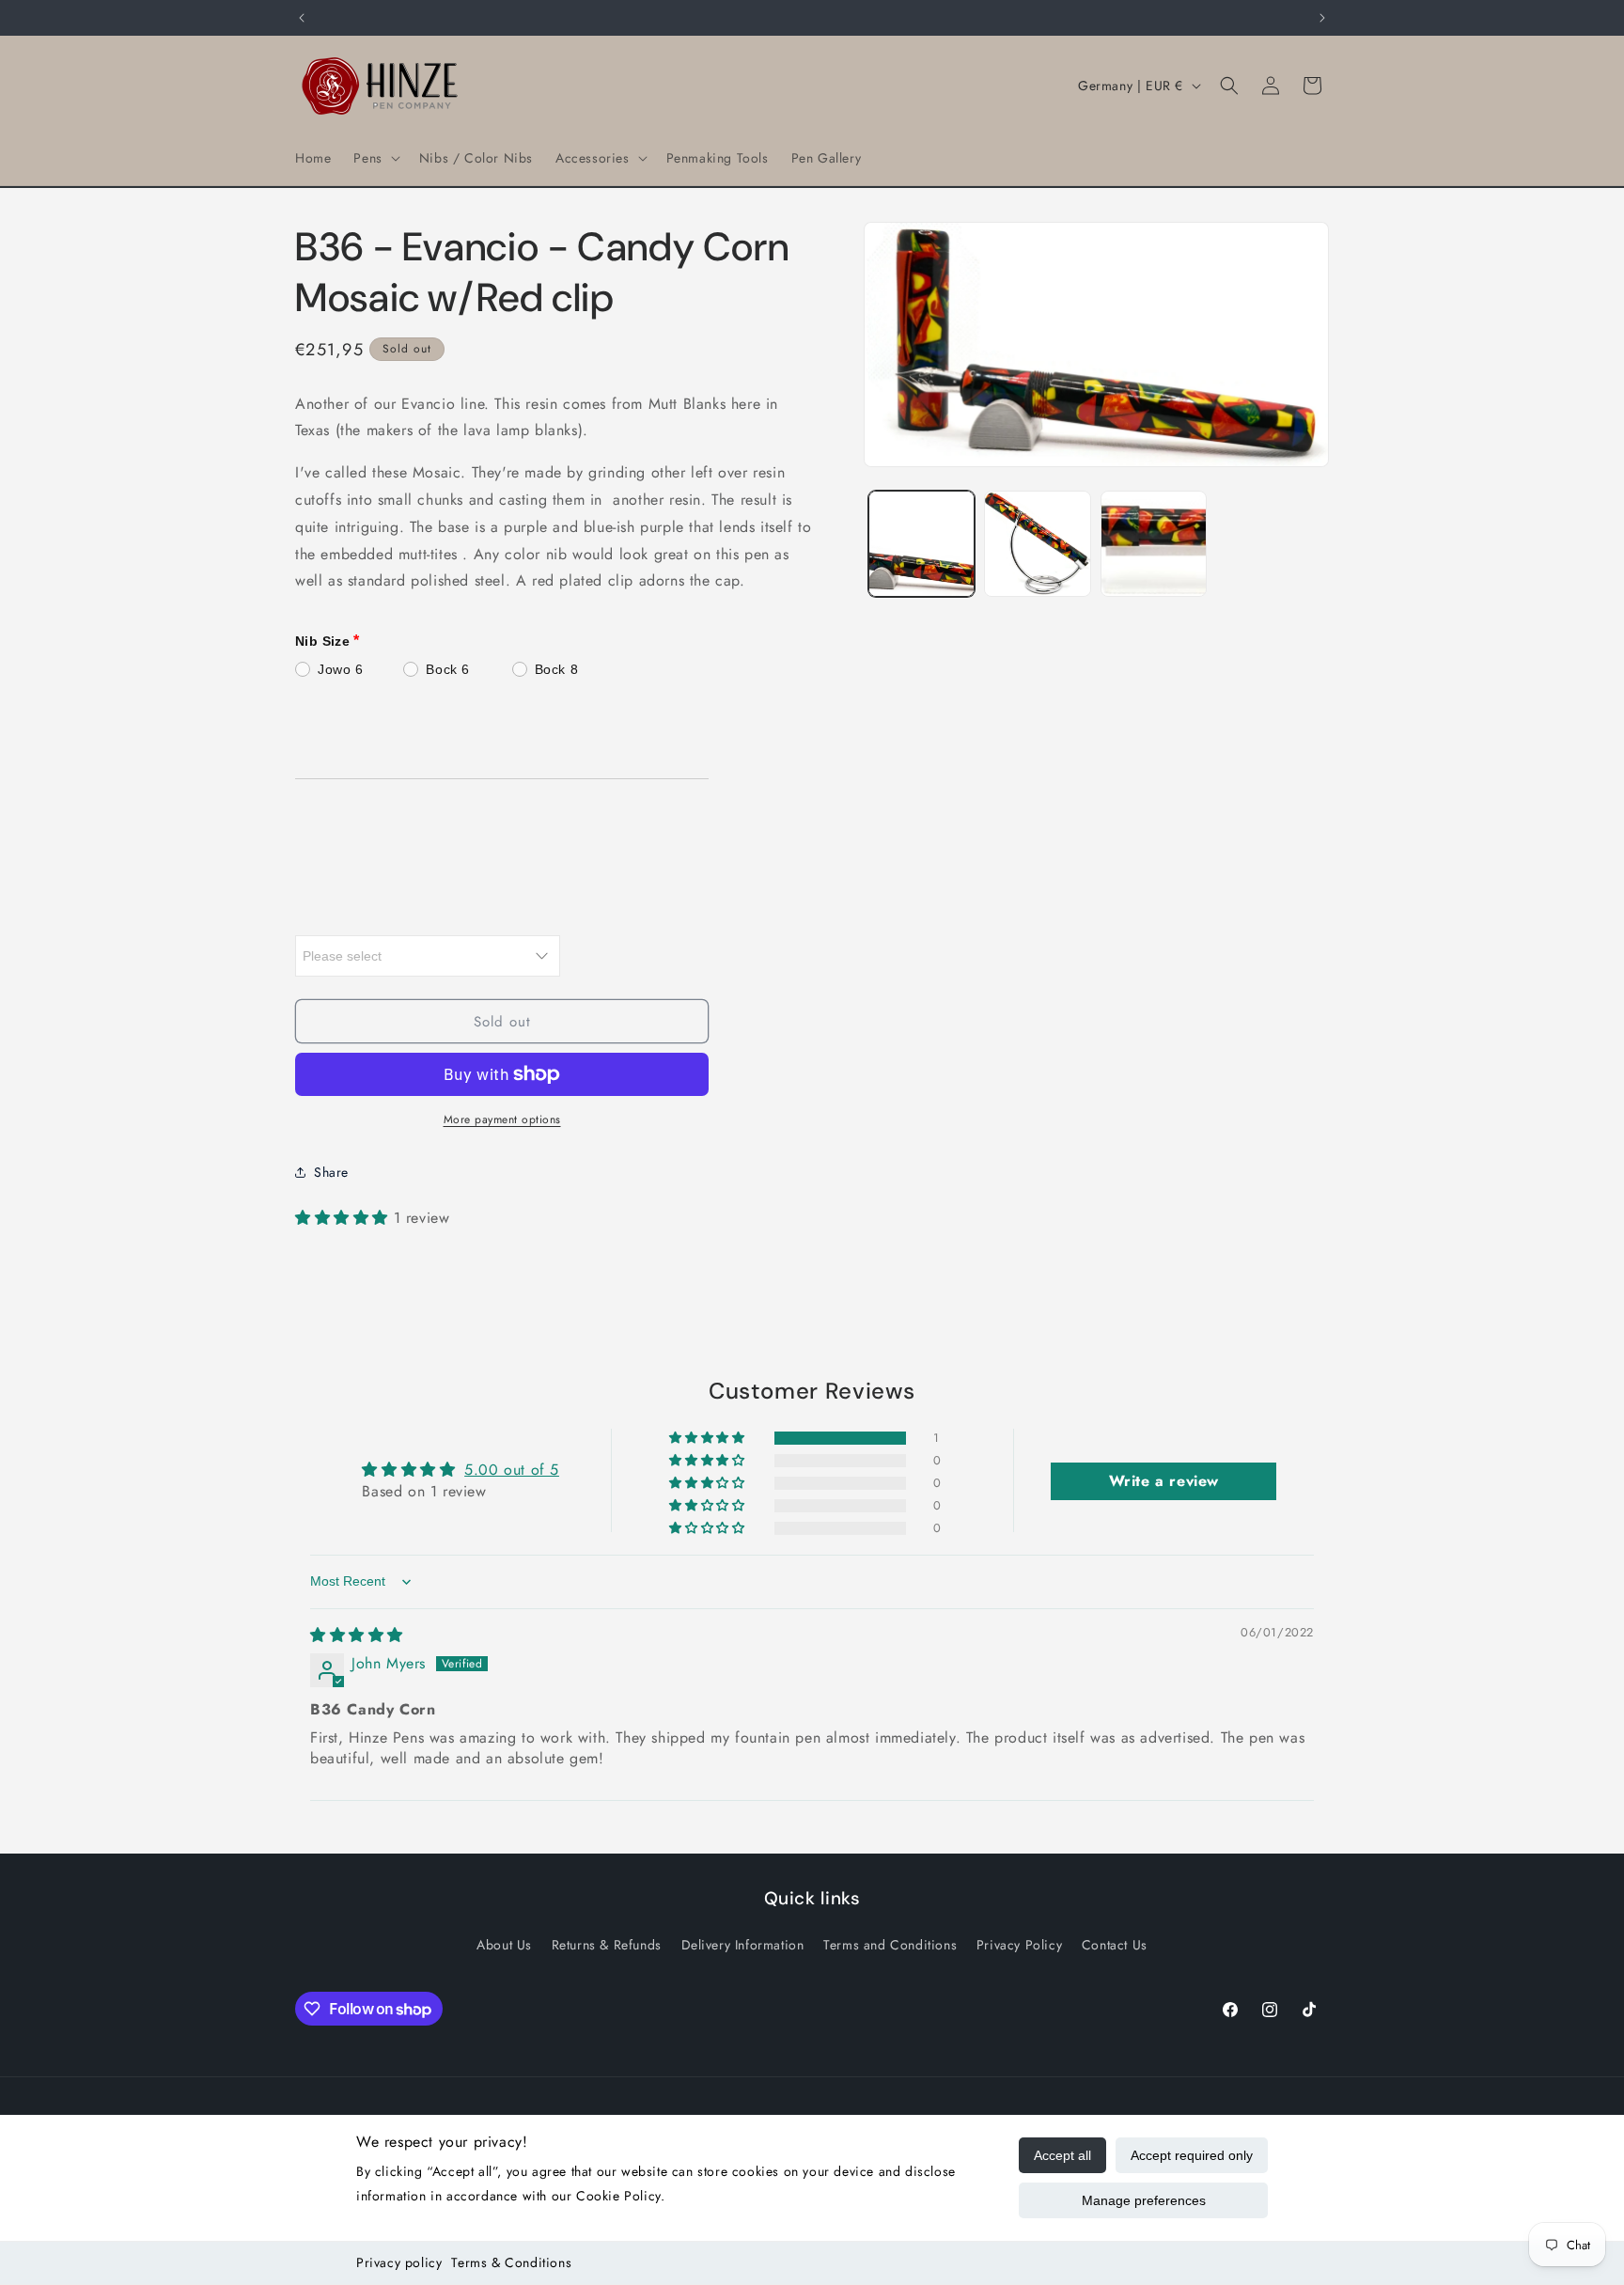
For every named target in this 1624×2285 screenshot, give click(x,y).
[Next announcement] (1322, 18)
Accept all (1062, 2155)
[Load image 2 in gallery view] (1037, 544)
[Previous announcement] (302, 18)
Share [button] (331, 1172)
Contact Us (1115, 1945)
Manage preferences (1144, 2200)
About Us (504, 1945)
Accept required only (1192, 2155)
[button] (375, 158)
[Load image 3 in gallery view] (1154, 544)
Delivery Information (743, 1945)
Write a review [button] (1164, 1480)
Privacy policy (399, 2262)
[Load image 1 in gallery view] (921, 544)
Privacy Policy (1019, 1945)
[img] (357, 1635)
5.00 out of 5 (512, 1470)
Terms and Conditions (890, 1945)
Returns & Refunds (607, 1945)
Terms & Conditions (511, 2262)
